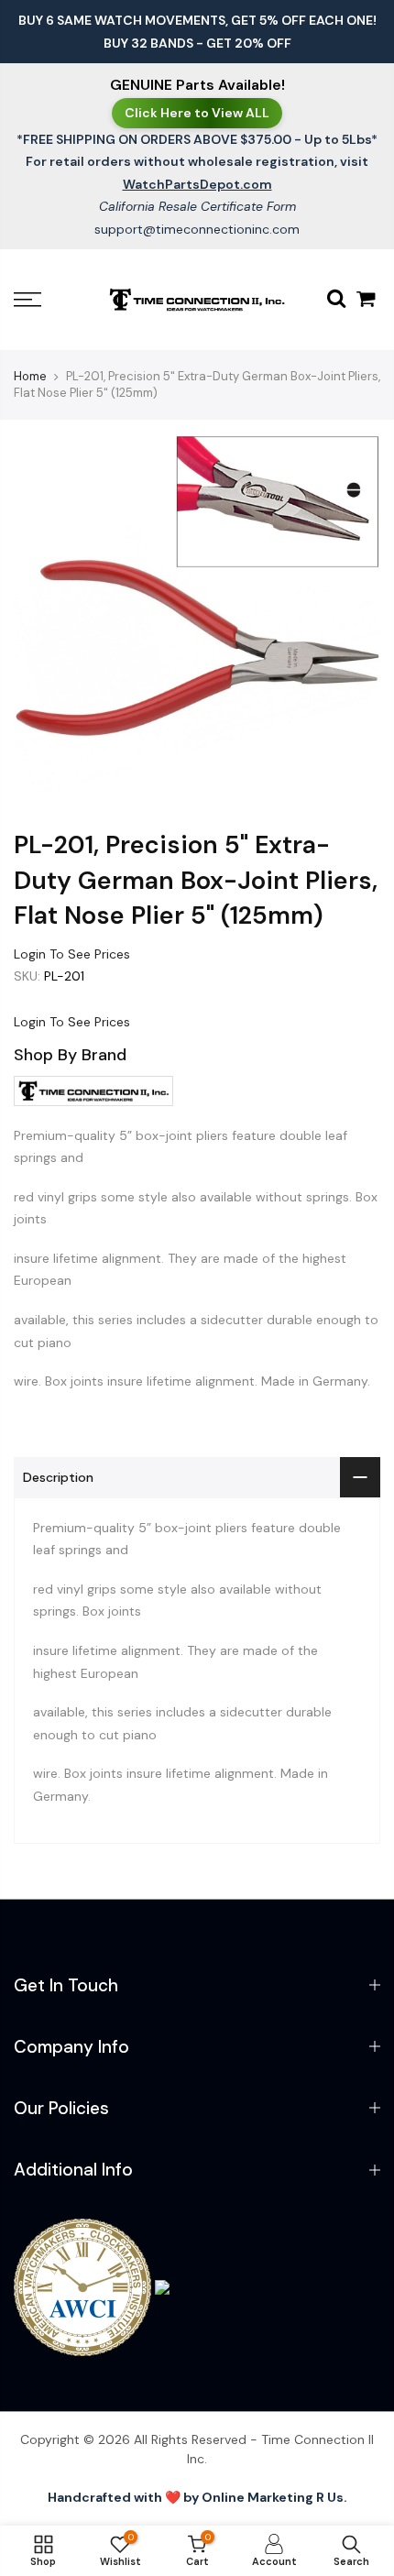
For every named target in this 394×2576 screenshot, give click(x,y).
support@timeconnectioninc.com (197, 229)
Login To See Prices (72, 954)
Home (30, 376)
